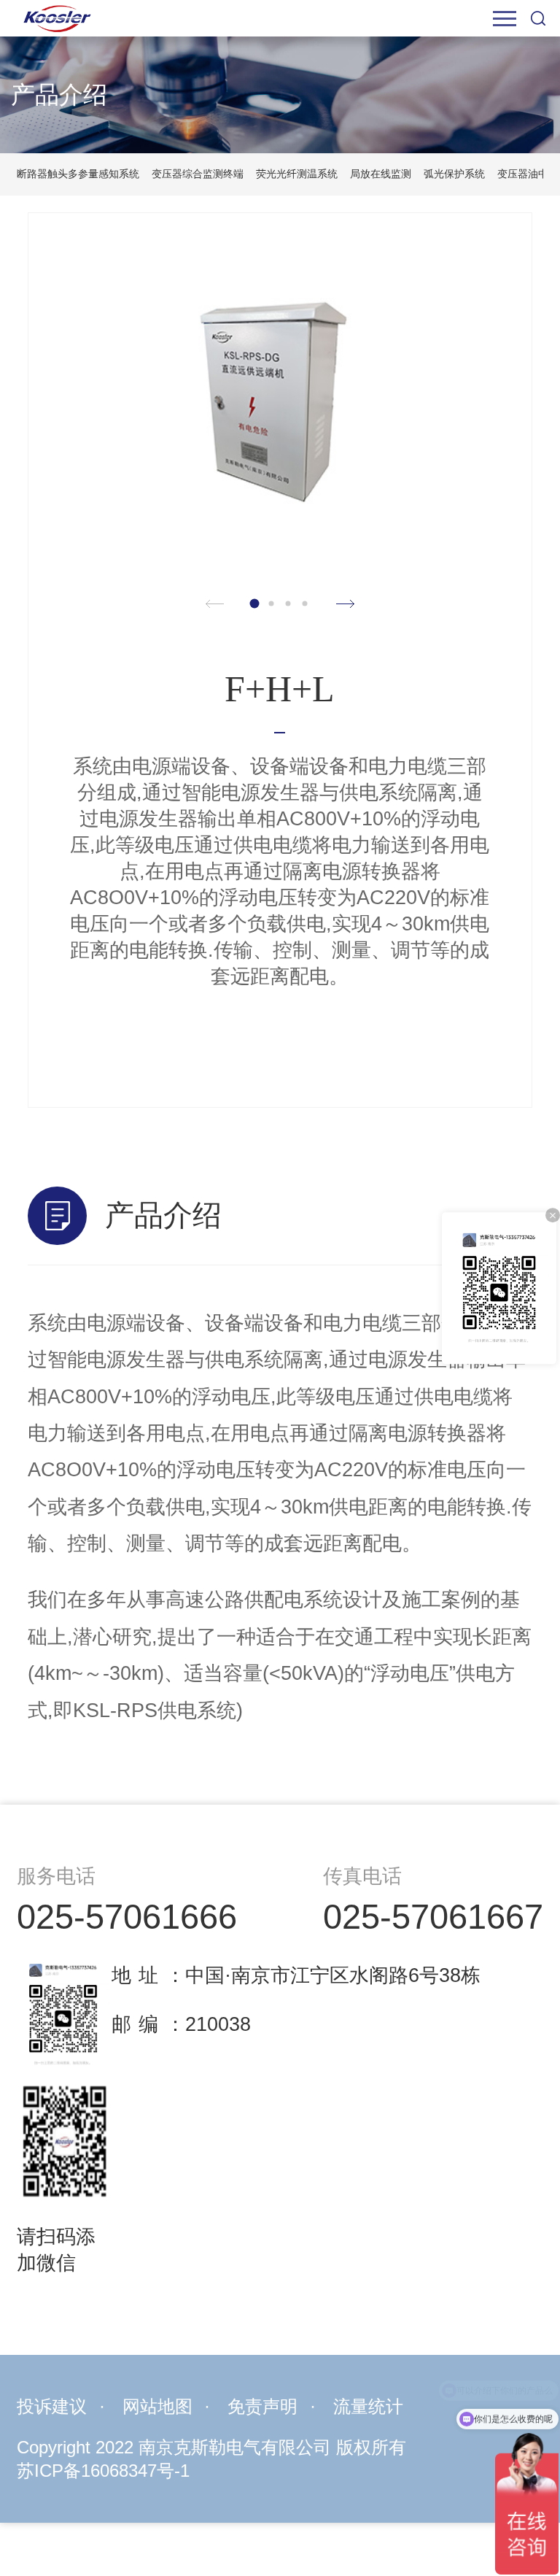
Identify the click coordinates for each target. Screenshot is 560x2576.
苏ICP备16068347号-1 (103, 2471)
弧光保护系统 (454, 174)
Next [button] (345, 605)
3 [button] (288, 604)
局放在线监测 (381, 174)
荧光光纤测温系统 (297, 174)
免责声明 (262, 2407)
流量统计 (368, 2407)
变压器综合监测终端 (198, 174)
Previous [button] (215, 605)
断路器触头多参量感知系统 (78, 174)
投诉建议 (52, 2407)
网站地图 (157, 2407)
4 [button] (305, 604)
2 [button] (272, 604)
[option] (280, 395)
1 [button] (255, 604)
